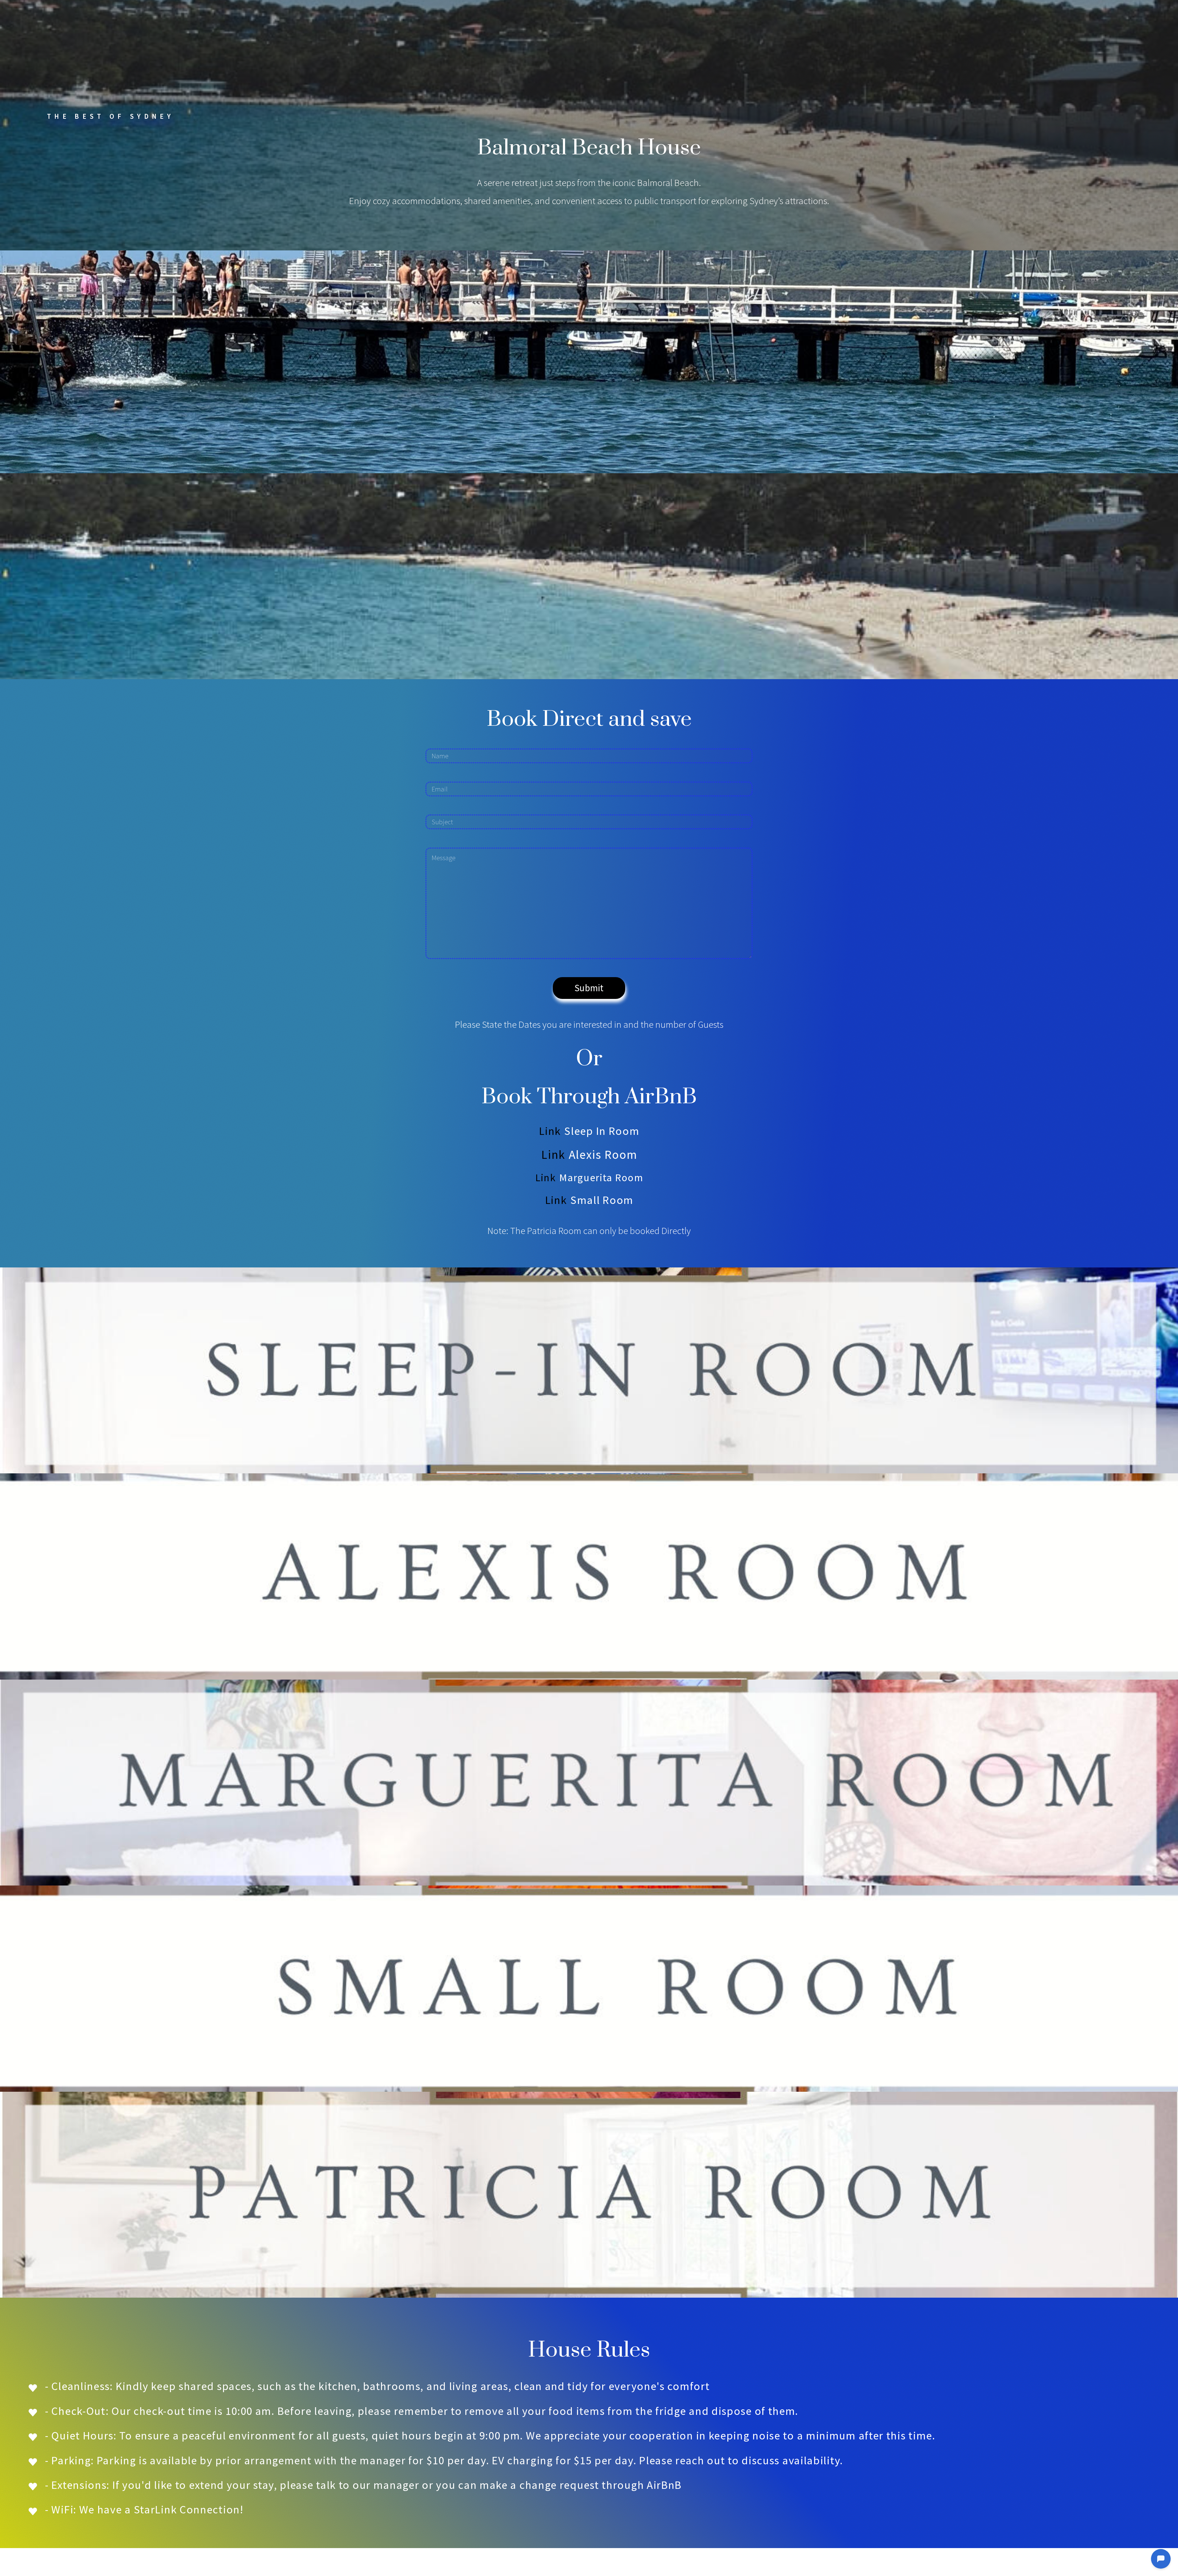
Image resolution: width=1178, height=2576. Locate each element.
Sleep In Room (602, 1131)
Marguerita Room (601, 1178)
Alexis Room (603, 1155)
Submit (589, 988)
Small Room (602, 1200)
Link (550, 1131)
